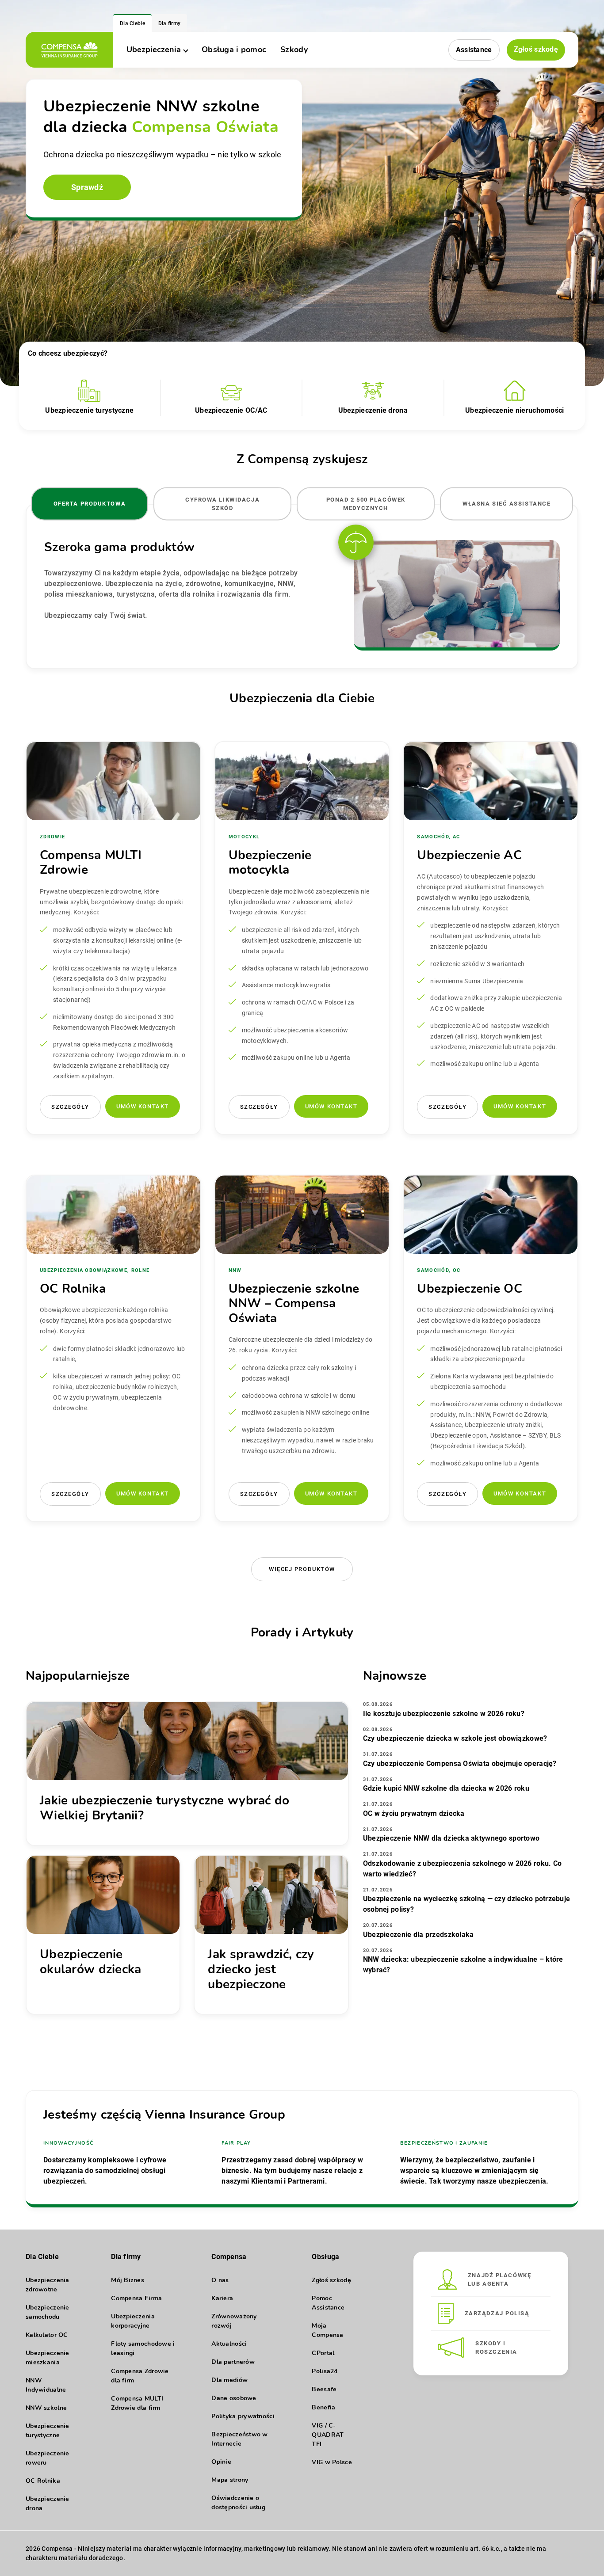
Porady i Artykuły (302, 1632)
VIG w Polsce (332, 2462)
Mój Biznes (128, 2280)
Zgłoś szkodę (536, 49)
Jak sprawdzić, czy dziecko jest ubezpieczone (261, 1969)
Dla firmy (170, 23)
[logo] (69, 50)
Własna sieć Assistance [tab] (507, 504)
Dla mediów (229, 2380)
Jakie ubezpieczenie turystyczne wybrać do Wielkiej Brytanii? (164, 1808)
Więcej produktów (302, 1569)
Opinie (221, 2462)
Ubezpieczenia (154, 49)
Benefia (323, 2407)
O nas (220, 2280)
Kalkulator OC (47, 2335)
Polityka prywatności (243, 2416)
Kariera (222, 2298)
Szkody (294, 49)
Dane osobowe (234, 2398)
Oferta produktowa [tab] (90, 504)
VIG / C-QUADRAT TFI (328, 2435)
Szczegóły (70, 1107)
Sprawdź (87, 187)
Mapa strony (230, 2480)
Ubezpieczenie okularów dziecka (90, 1962)
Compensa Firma (136, 2298)
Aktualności (229, 2344)
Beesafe (324, 2389)
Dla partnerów (233, 2362)
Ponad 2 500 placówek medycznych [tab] (366, 504)
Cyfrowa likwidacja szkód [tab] (222, 504)
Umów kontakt (143, 1106)
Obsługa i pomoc (234, 49)
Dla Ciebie (132, 23)
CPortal (323, 2353)
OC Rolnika (43, 2481)
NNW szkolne (46, 2408)
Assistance (474, 50)
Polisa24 (325, 2371)
